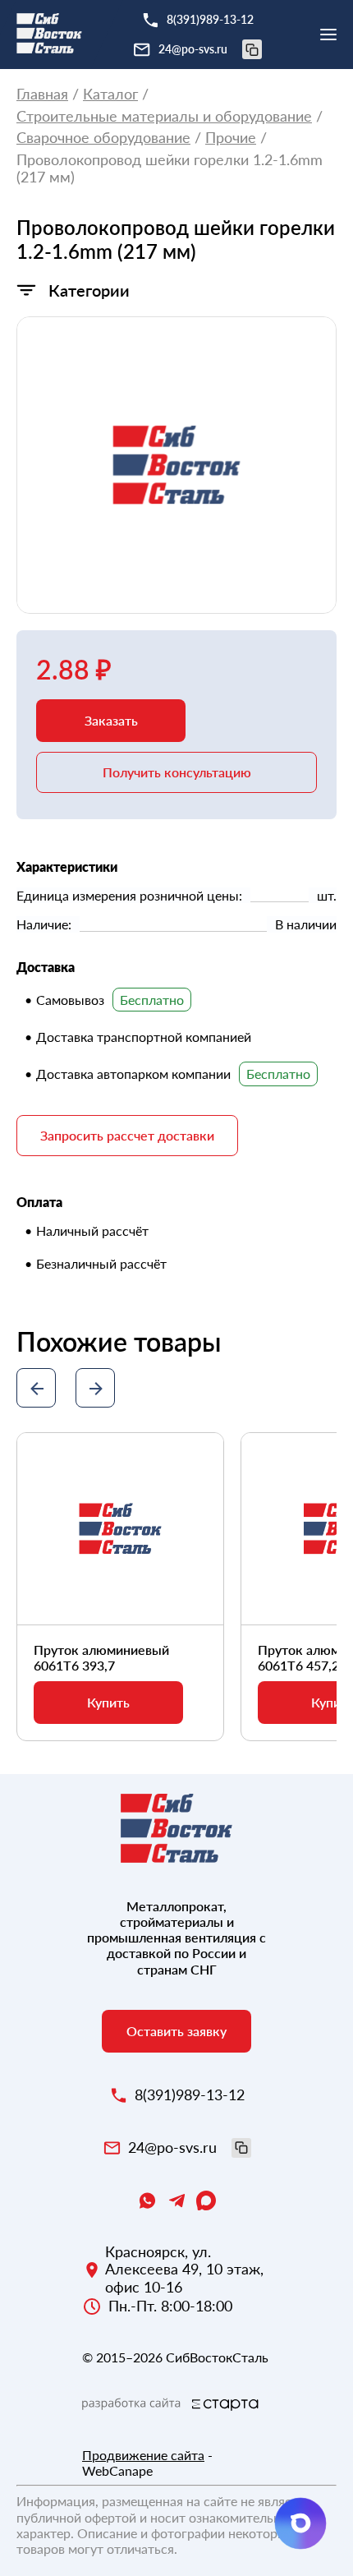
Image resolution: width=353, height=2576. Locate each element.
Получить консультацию (177, 772)
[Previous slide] (36, 1388)
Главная (42, 94)
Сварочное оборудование (103, 138)
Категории (89, 290)
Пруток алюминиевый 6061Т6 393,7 (101, 1657)
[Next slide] (95, 1388)
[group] (176, 465)
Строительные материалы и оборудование (164, 116)
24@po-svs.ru (193, 49)
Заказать (111, 720)
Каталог (110, 94)
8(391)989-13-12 (210, 19)
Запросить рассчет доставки (127, 1135)
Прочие (231, 138)
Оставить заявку (176, 2031)
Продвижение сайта (143, 2455)
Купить (108, 1702)
